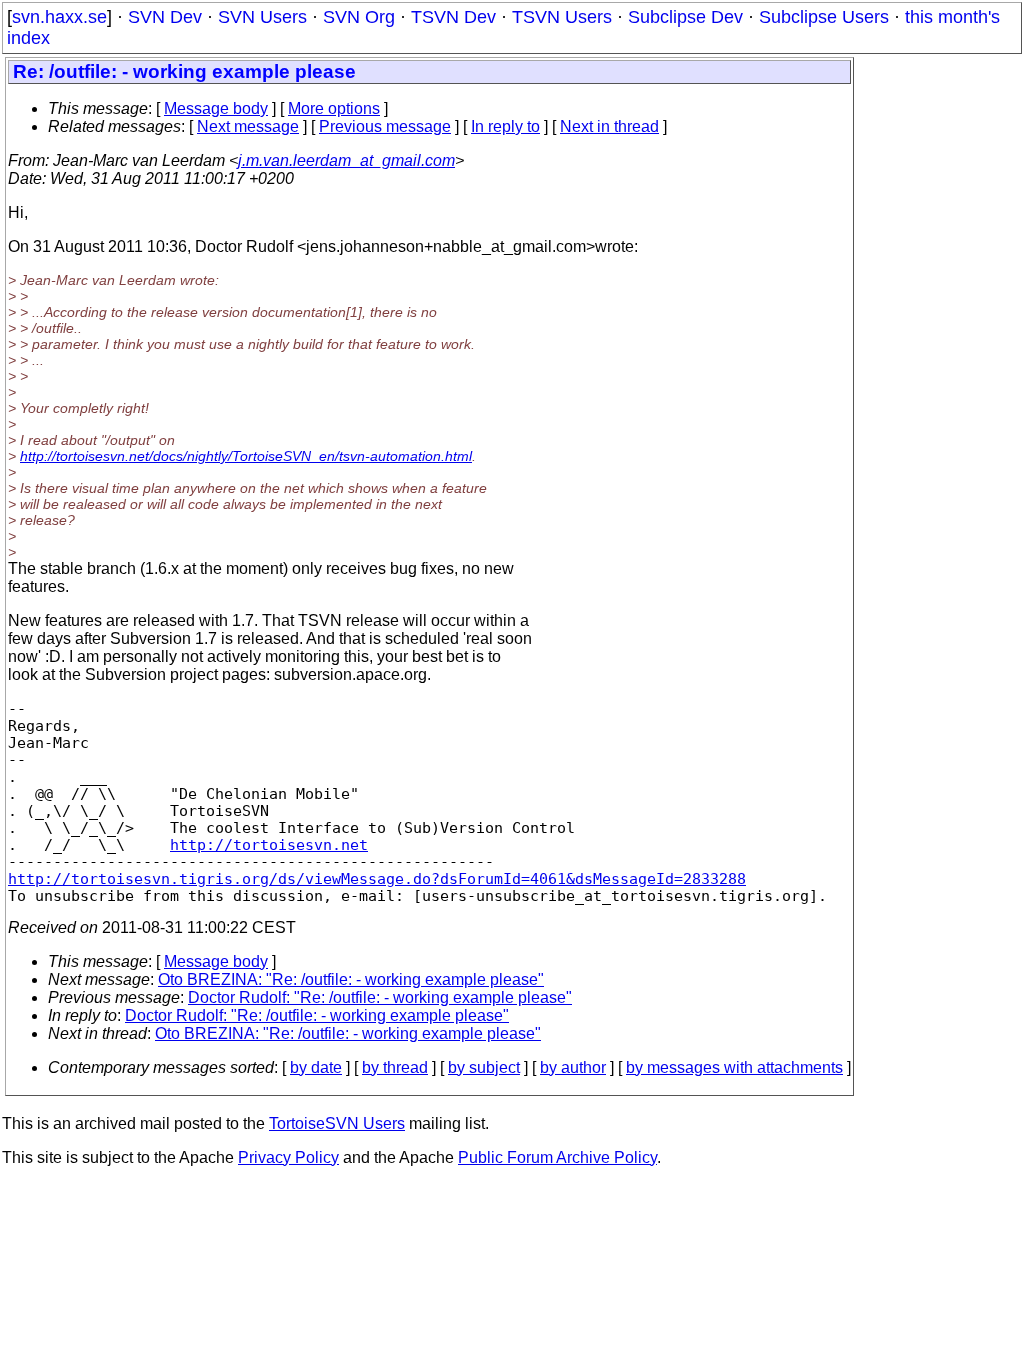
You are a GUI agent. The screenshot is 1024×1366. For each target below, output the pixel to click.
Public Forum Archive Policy (557, 1157)
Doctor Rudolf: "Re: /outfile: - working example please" (380, 997)
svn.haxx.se (59, 17)
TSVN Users (562, 17)
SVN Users (262, 17)
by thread (395, 1067)
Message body (216, 108)
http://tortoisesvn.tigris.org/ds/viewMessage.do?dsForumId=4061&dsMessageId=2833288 (377, 878)
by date (316, 1067)
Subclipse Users (824, 17)
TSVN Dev (453, 17)
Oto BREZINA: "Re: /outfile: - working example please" (351, 979)
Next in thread (609, 126)
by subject (484, 1067)
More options (334, 108)
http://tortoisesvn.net (269, 844)
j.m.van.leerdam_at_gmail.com (346, 160)
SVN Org (359, 17)
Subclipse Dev (685, 17)
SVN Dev (165, 17)
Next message (248, 126)
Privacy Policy (288, 1157)
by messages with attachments (734, 1067)
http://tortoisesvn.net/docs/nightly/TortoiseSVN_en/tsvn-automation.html (246, 456)
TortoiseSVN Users (337, 1123)
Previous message (385, 126)
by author (573, 1067)
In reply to (505, 126)
